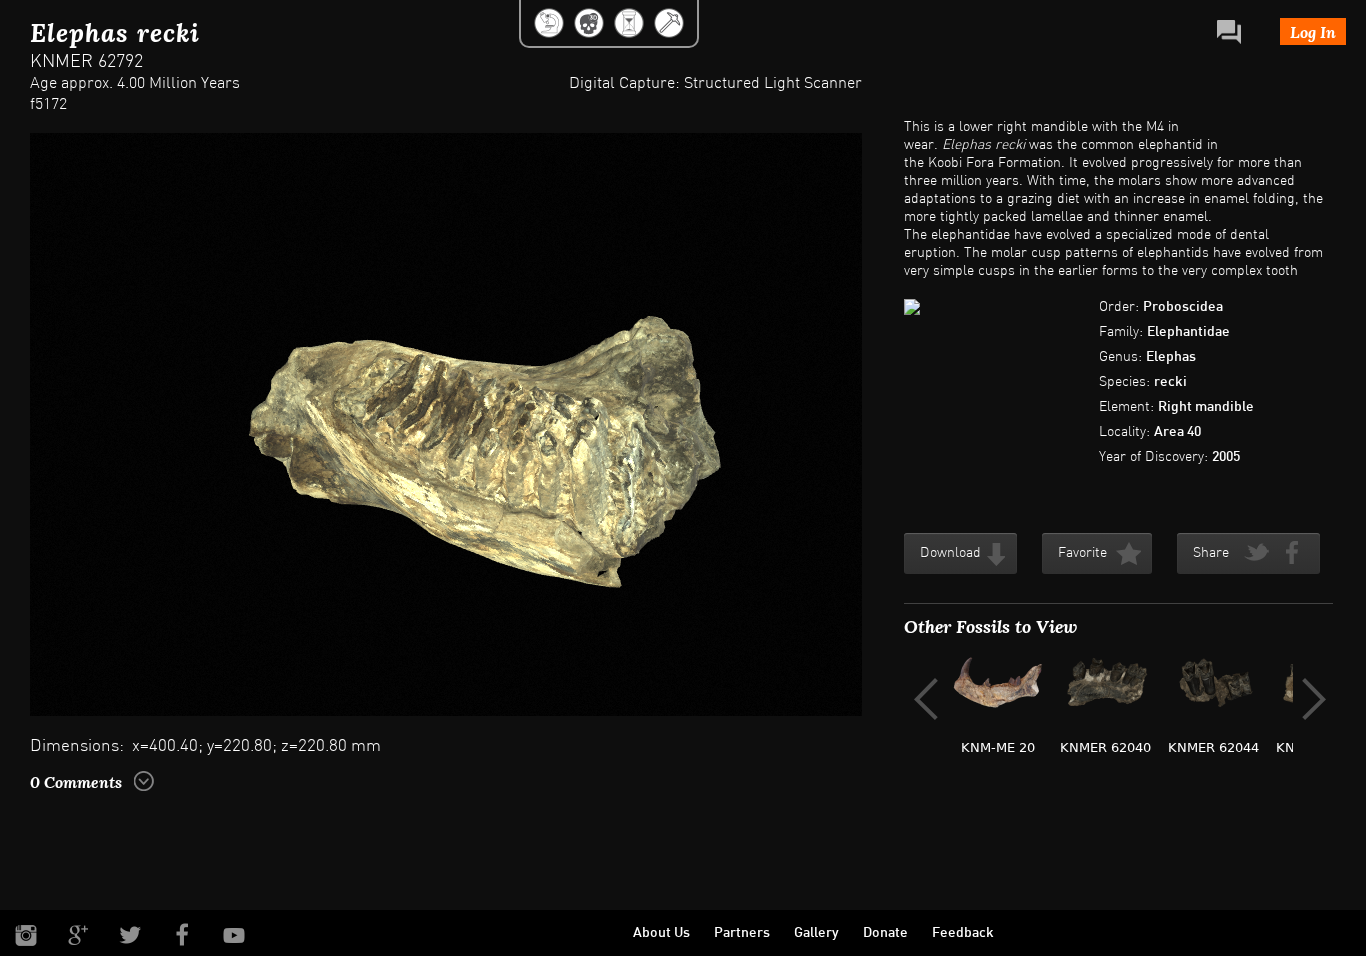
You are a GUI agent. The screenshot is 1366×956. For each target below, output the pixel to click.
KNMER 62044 (1213, 747)
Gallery (816, 933)
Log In (1313, 31)
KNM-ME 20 (998, 747)
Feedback (963, 933)
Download (950, 553)
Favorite (1082, 553)
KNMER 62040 (1105, 747)
